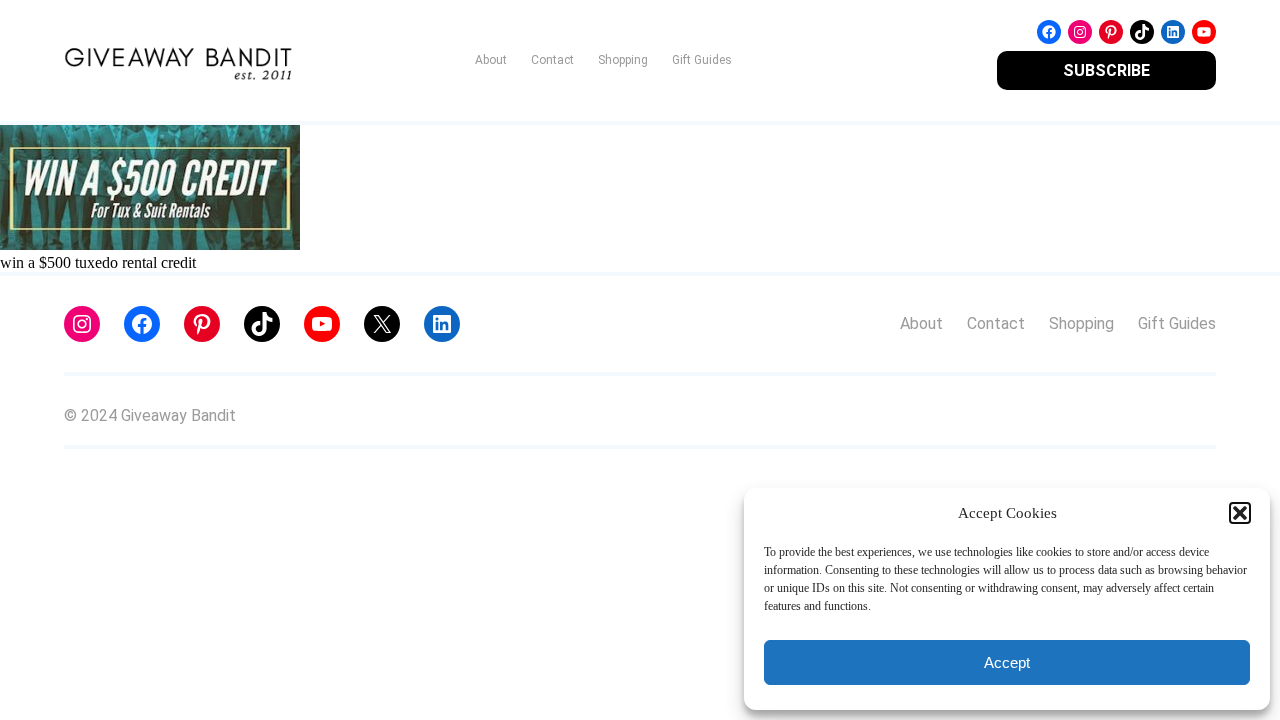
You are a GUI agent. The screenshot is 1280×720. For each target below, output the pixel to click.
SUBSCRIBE (1106, 70)
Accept (1007, 662)
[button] (1240, 513)
